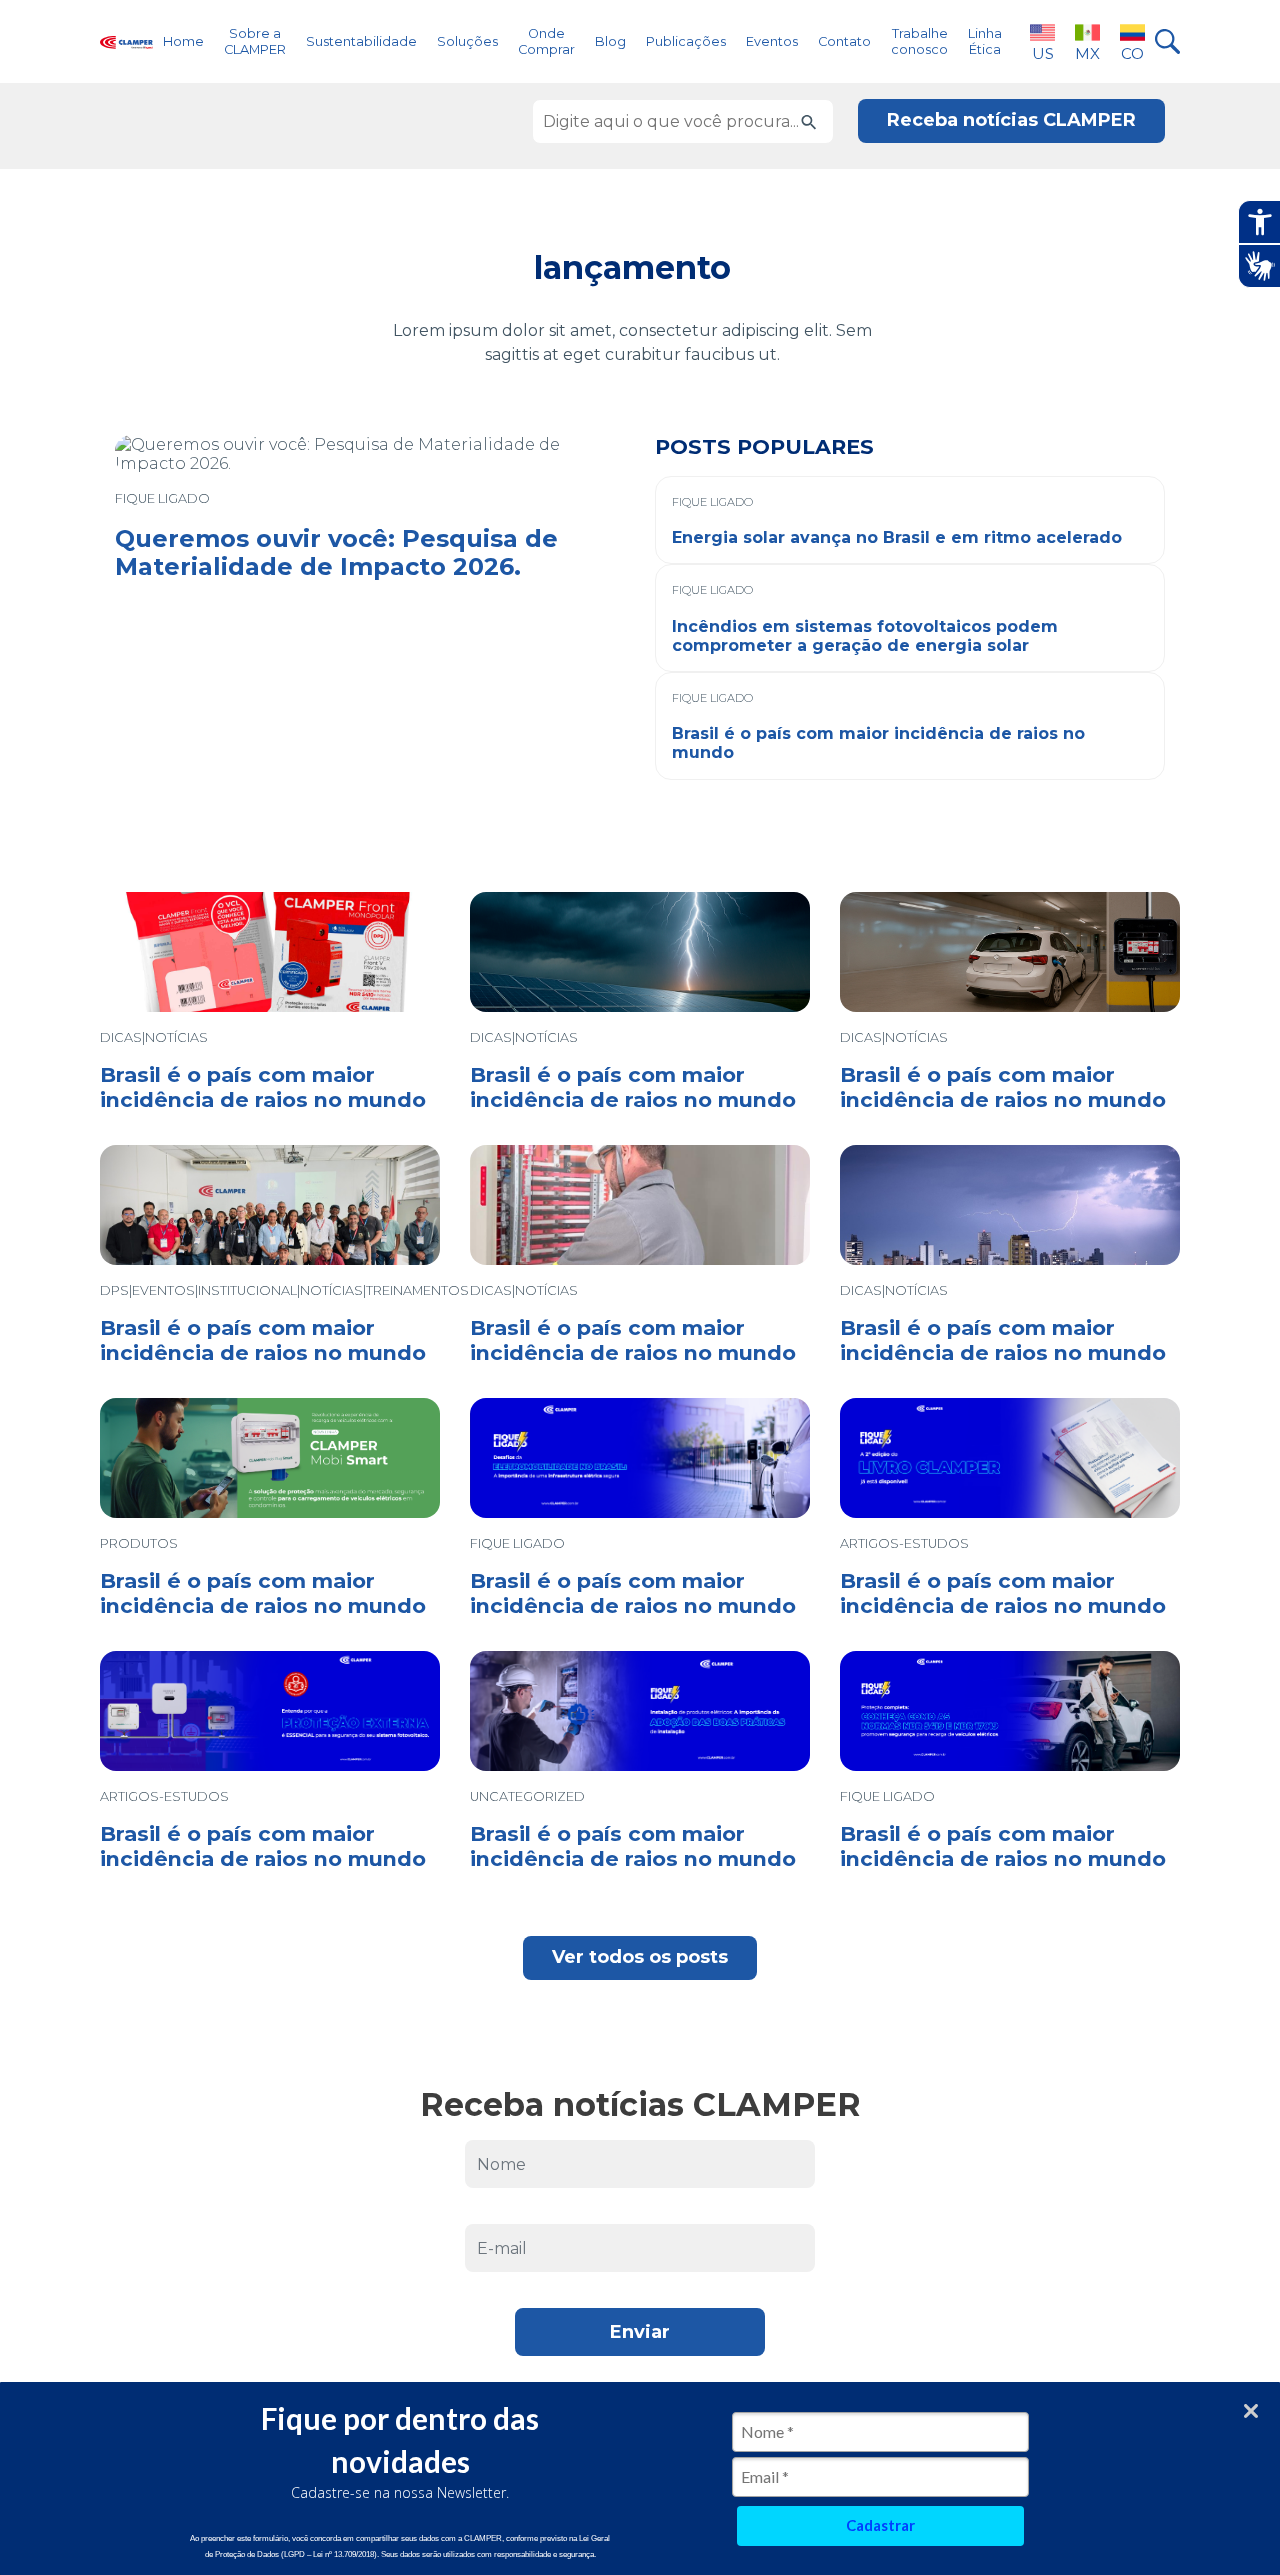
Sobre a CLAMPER (255, 41)
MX (1087, 53)
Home (183, 41)
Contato (844, 41)
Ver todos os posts (640, 1957)
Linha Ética (985, 41)
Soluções (467, 41)
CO (1132, 53)
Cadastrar (880, 2525)
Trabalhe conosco (919, 41)
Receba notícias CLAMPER (1011, 120)
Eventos (772, 41)
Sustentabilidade (361, 41)
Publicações (686, 41)
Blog (610, 41)
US (1043, 53)
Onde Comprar (546, 41)
